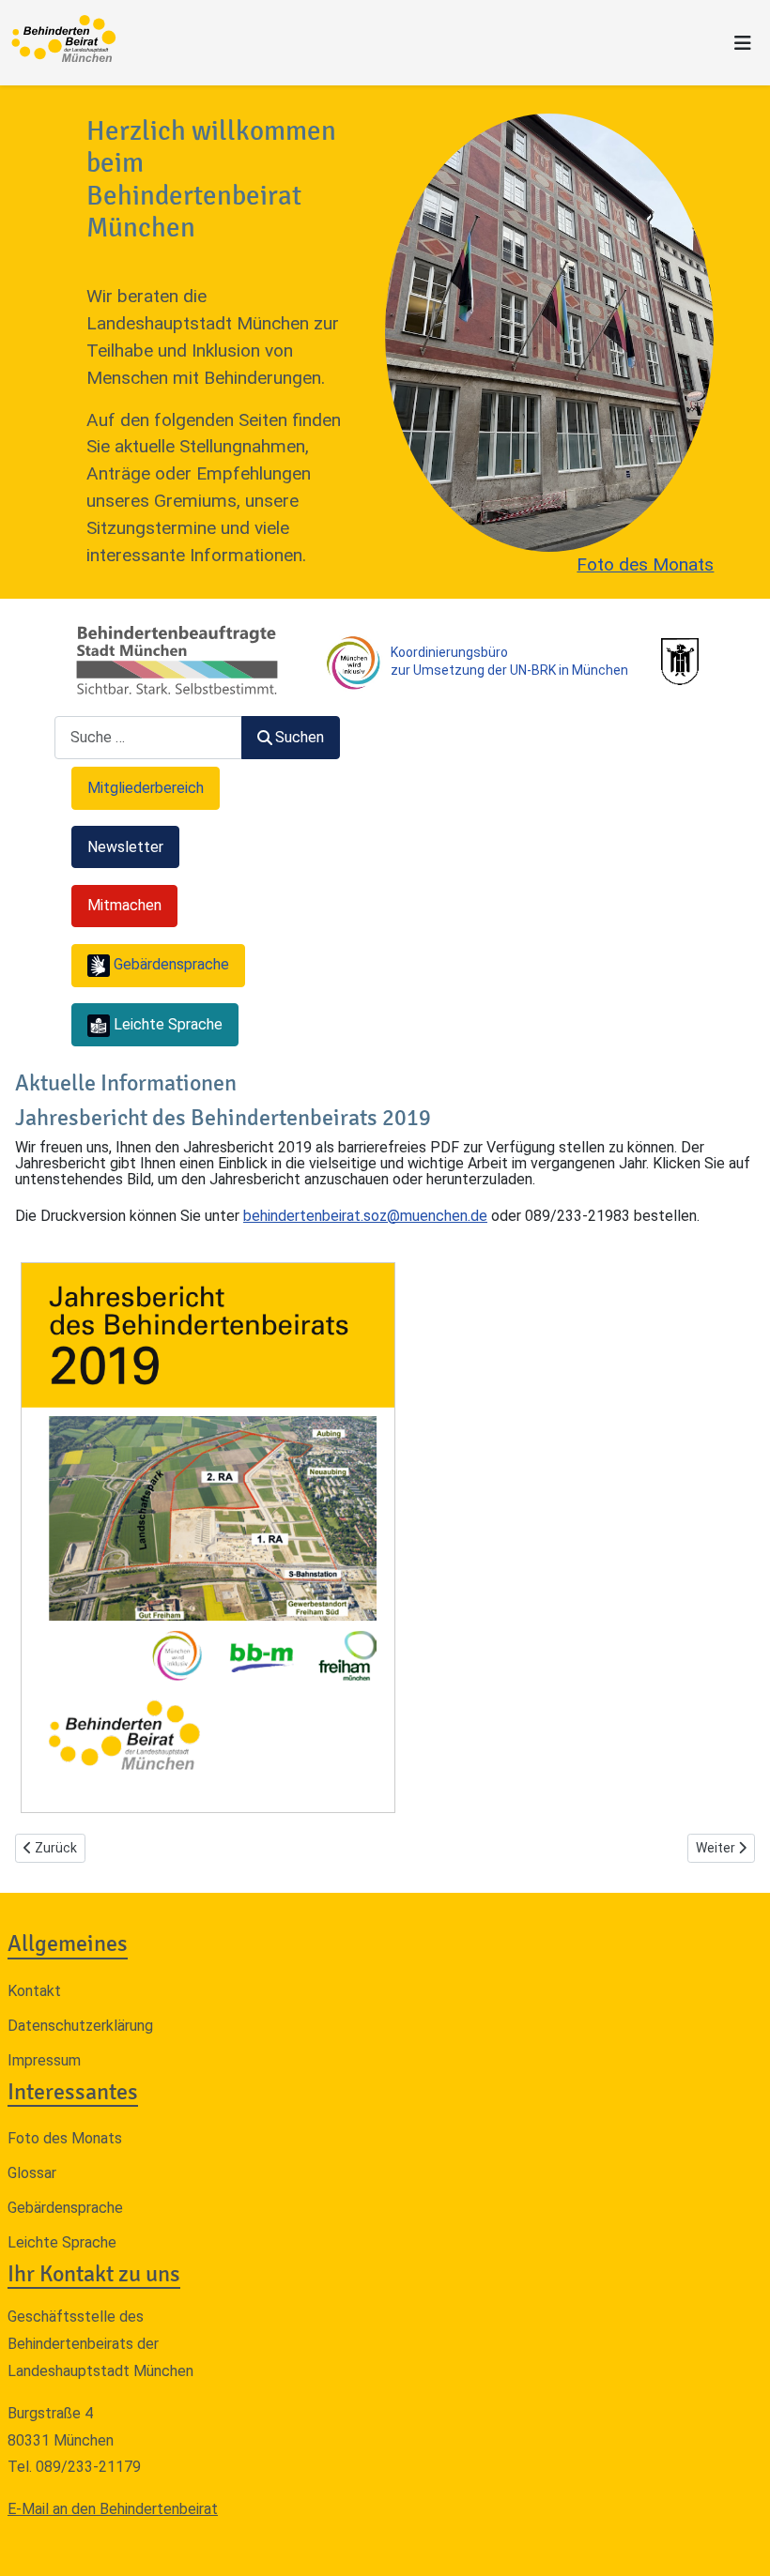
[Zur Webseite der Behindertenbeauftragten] (177, 660)
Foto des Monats (645, 564)
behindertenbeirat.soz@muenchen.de (365, 1216)
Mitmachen (124, 905)
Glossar (32, 2173)
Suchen (300, 737)
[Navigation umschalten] (743, 43)
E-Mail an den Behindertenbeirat (113, 2509)
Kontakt (34, 1991)
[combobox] (148, 737)
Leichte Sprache (62, 2242)
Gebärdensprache (65, 2208)
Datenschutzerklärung (80, 2026)
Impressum (44, 2060)
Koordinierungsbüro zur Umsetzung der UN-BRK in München (509, 661)
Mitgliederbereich (146, 788)
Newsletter (125, 847)
